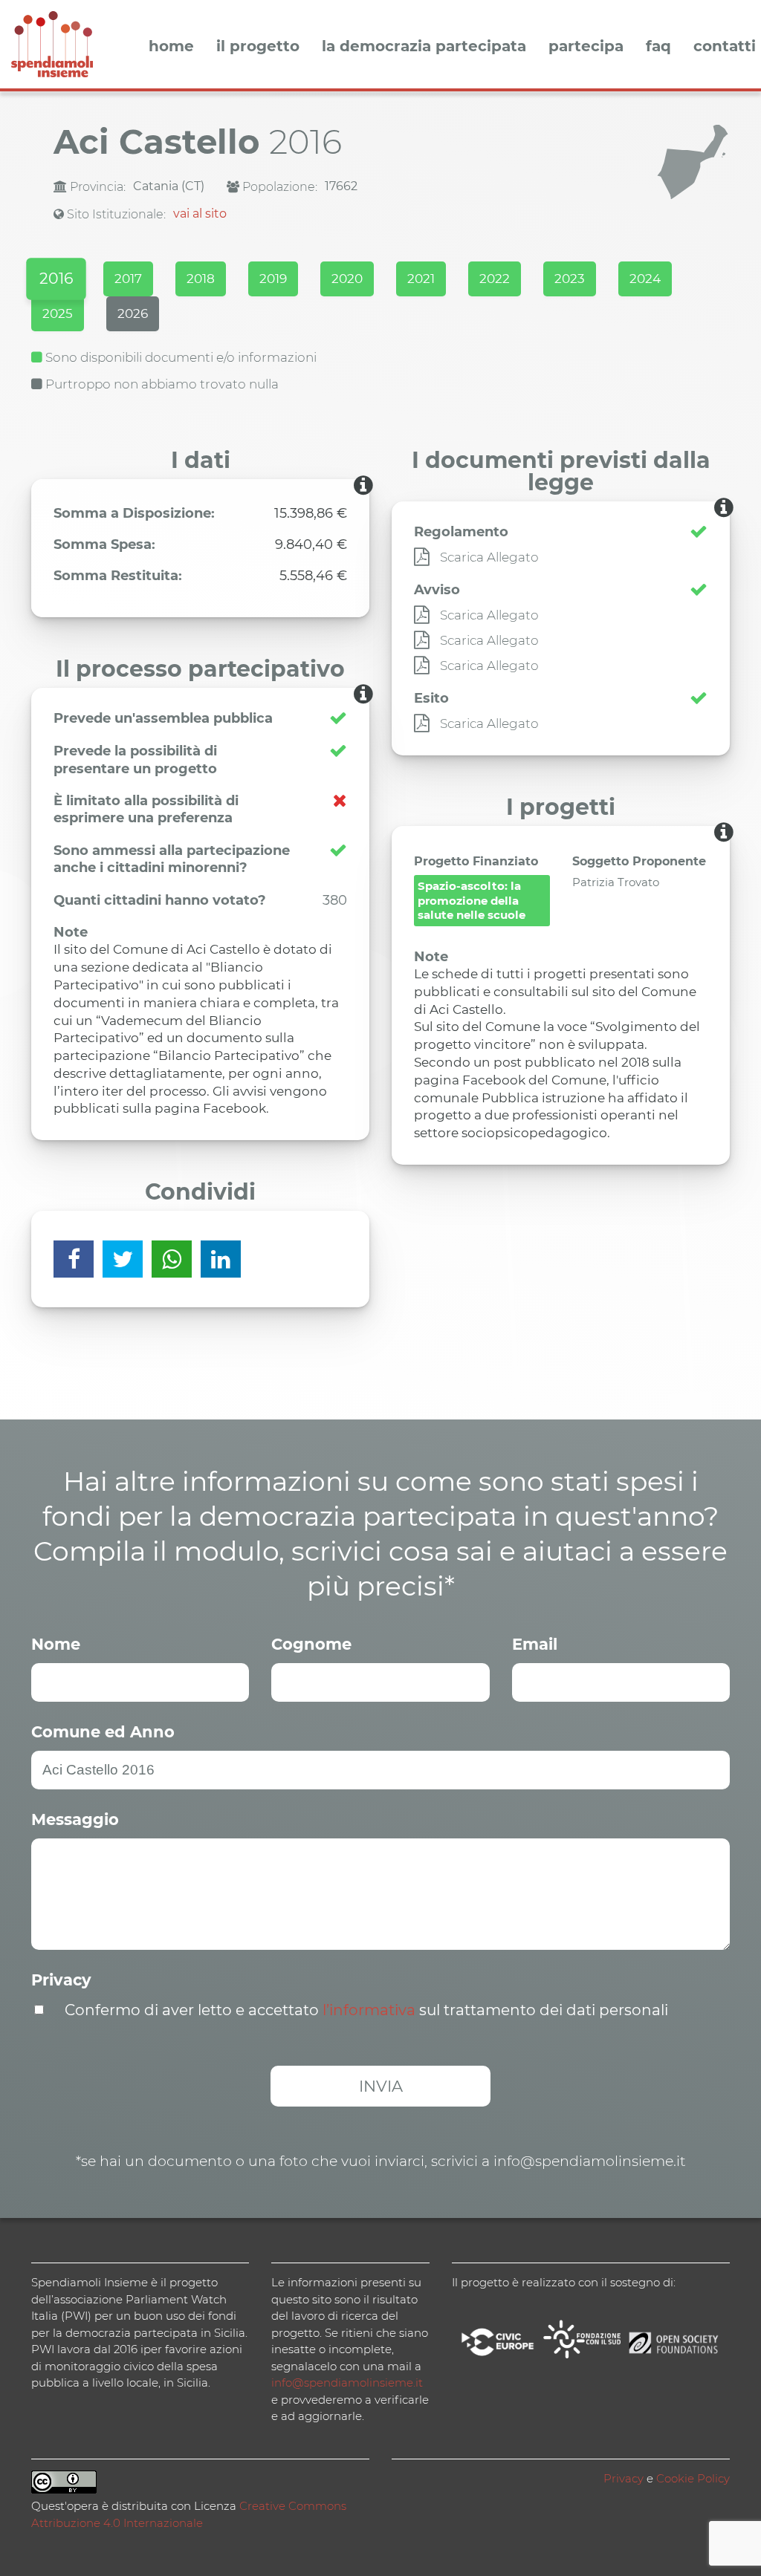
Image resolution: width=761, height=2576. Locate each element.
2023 (570, 279)
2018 (201, 279)
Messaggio (75, 1819)
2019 (273, 279)
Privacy (61, 1980)
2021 (421, 279)
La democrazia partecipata (424, 47)
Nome (56, 1644)
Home (171, 47)
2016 (56, 279)
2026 (133, 313)
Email (535, 1644)
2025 (58, 313)
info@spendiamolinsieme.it (347, 2383)
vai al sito (200, 214)
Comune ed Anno (103, 1732)
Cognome (311, 1644)
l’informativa (369, 2010)
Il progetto (258, 47)
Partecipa (586, 47)
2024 (645, 279)
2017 (128, 279)
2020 (347, 279)
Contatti (725, 47)
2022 (495, 279)
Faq (658, 47)
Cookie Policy (693, 2478)
